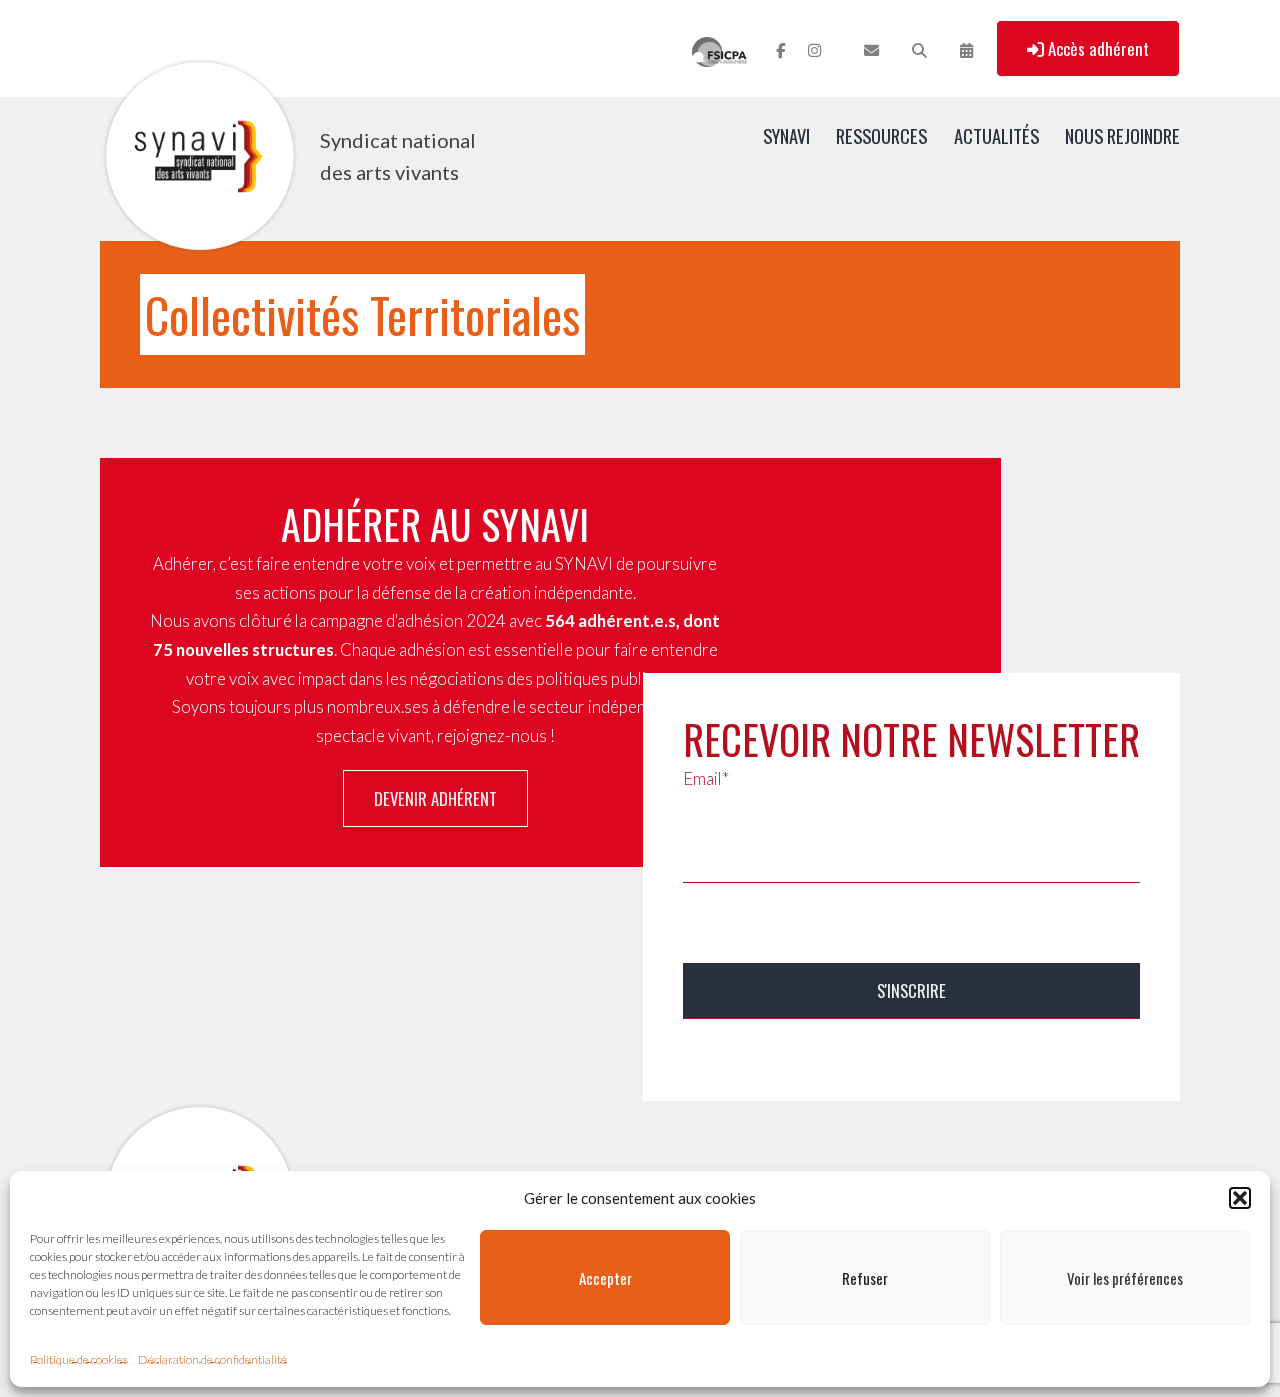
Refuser (865, 1278)
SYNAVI (786, 135)
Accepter (605, 1278)
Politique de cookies (79, 1359)
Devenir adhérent (435, 798)
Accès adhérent (1096, 48)
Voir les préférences (1125, 1278)
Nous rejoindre (1122, 135)
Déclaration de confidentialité (212, 1359)
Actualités (996, 135)
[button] (1240, 1198)
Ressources (881, 135)
